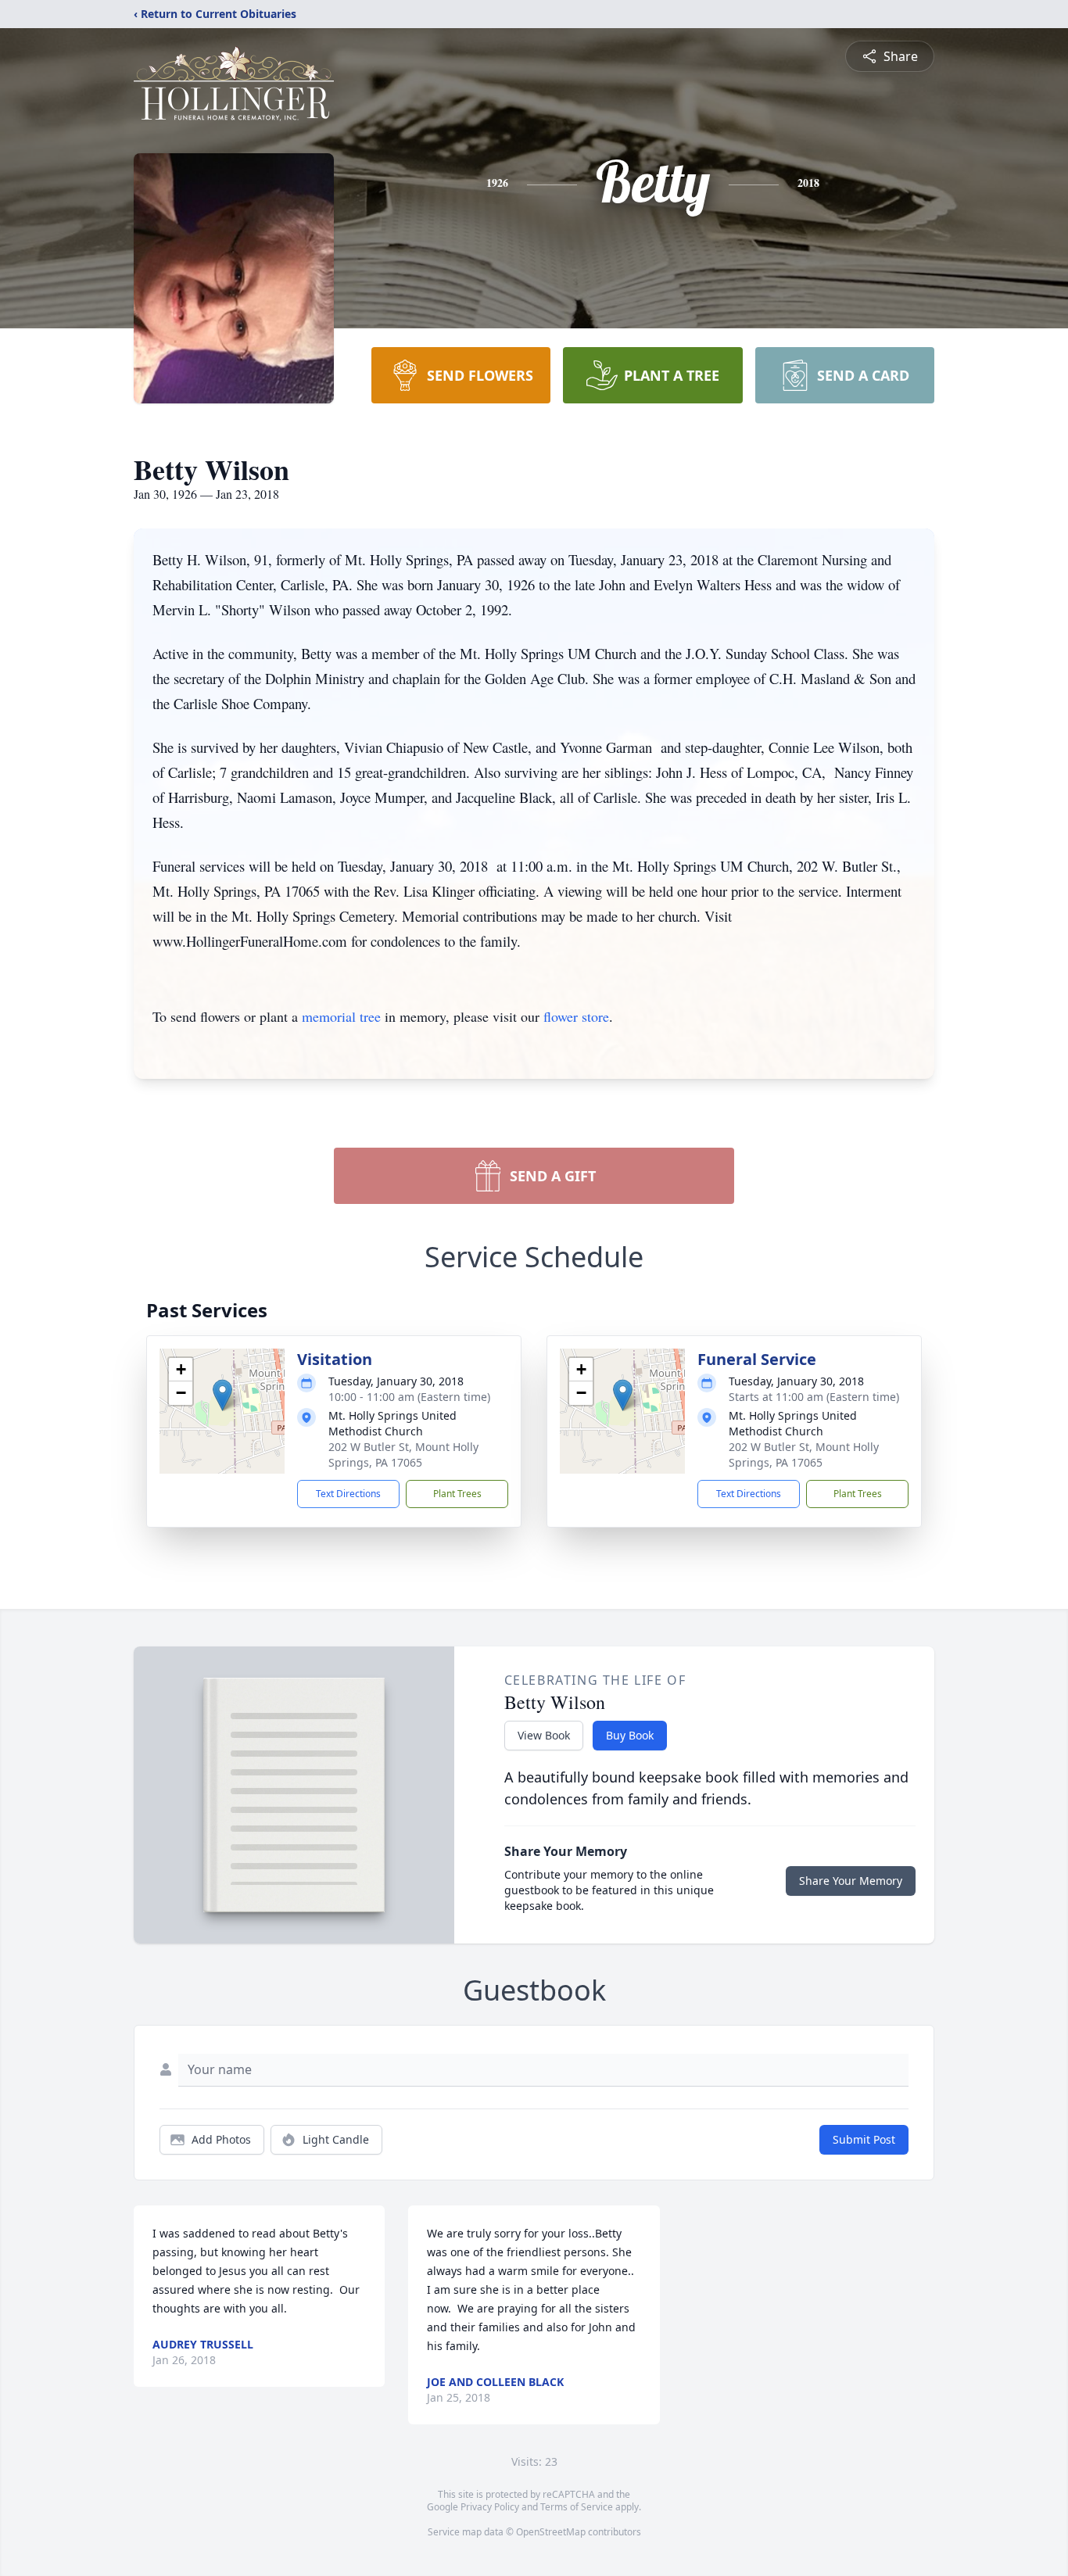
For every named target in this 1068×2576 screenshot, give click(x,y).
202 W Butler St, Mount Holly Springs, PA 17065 (403, 1455)
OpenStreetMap (551, 2532)
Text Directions (348, 1494)
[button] (222, 1395)
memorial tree (341, 1016)
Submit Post (864, 2139)
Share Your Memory (851, 1881)
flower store (576, 1016)
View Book (544, 1735)
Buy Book (630, 1735)
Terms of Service (577, 2507)
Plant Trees (457, 1494)
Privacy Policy (490, 2507)
